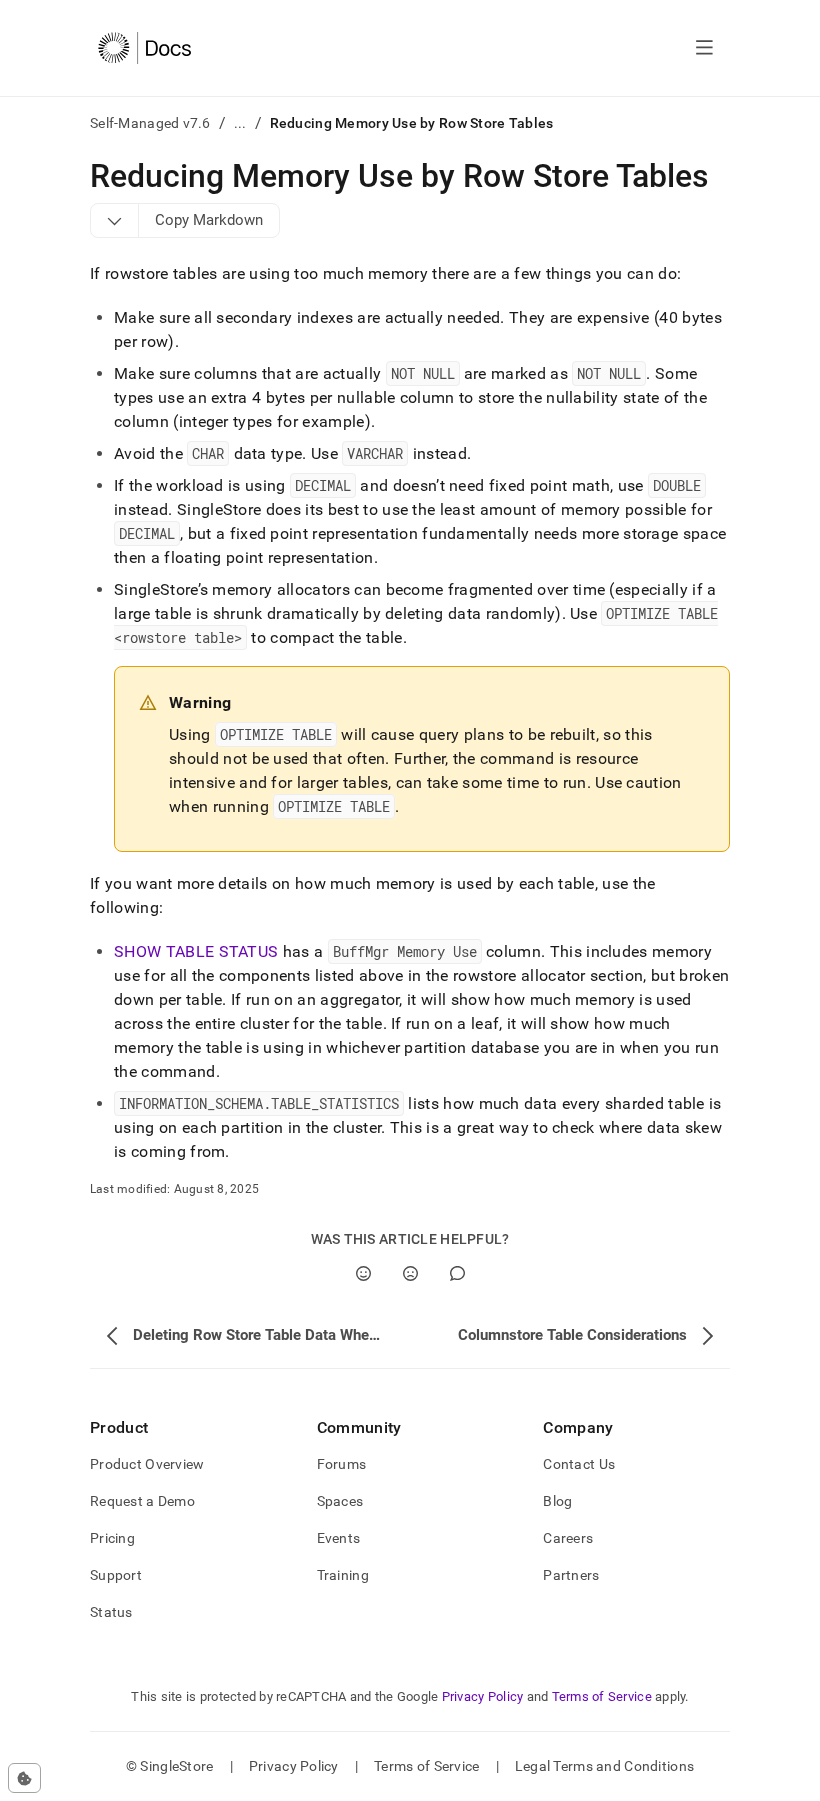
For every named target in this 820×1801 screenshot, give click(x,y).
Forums (342, 1464)
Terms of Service (602, 1696)
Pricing (112, 1538)
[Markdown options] (115, 220)
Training (343, 1575)
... (240, 123)
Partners (571, 1575)
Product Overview (147, 1464)
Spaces (340, 1501)
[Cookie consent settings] (24, 1778)
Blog (557, 1501)
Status (111, 1612)
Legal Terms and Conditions (604, 1766)
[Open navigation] (704, 48)
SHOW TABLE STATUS (196, 951)
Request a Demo (142, 1501)
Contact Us (579, 1464)
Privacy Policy (483, 1696)
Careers (568, 1538)
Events (339, 1538)
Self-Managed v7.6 (150, 123)
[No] (410, 1273)
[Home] (144, 48)
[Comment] (457, 1273)
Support (116, 1575)
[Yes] (363, 1273)
